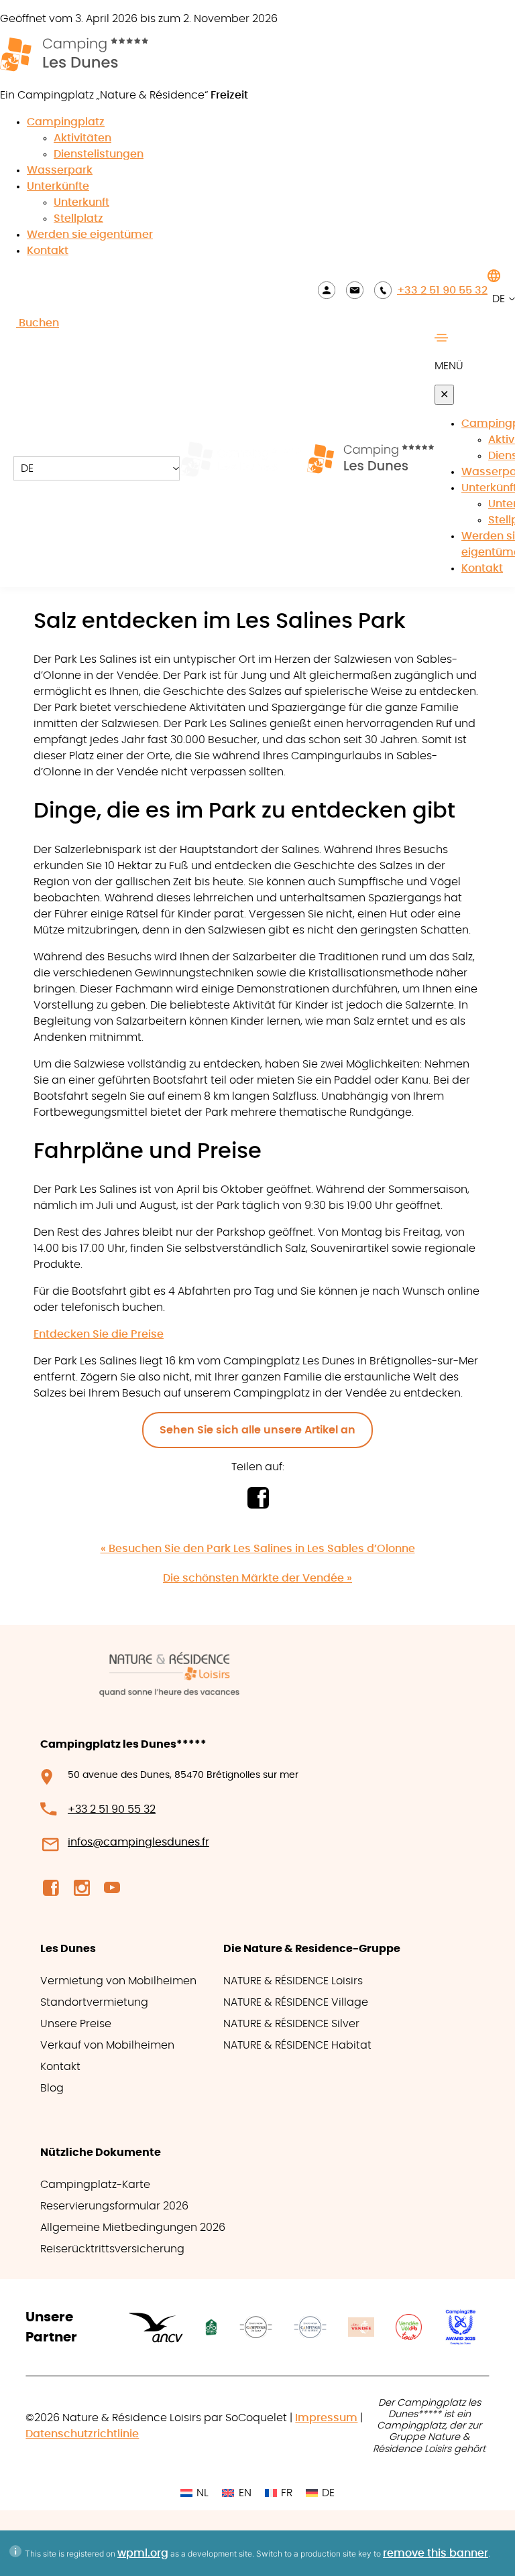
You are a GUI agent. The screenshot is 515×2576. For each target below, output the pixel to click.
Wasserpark (60, 170)
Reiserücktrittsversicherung (112, 2249)
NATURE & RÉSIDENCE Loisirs (293, 1981)
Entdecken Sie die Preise (99, 1334)
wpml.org (143, 2553)
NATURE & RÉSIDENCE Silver (291, 2024)
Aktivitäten (82, 138)
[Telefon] (383, 290)
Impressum (326, 2418)
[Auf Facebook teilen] (258, 1505)
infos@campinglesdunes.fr (138, 1842)
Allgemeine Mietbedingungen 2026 (133, 2228)
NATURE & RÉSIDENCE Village (296, 2002)
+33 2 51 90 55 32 (442, 290)
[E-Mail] (355, 290)
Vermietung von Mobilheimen (118, 1981)
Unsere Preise (76, 2024)
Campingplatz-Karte (95, 2185)
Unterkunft (81, 202)
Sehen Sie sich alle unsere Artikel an (257, 1430)
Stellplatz (78, 218)
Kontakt (48, 251)
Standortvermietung (94, 2002)
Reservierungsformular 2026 (114, 2206)
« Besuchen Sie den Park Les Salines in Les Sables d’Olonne (258, 1549)
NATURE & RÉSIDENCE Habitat (297, 2045)
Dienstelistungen (99, 154)
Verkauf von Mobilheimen (107, 2045)
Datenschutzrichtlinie (82, 2434)
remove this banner (436, 2553)
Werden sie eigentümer (90, 235)
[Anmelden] (327, 290)
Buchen (38, 323)
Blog (52, 2088)
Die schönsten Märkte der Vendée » (257, 1578)
